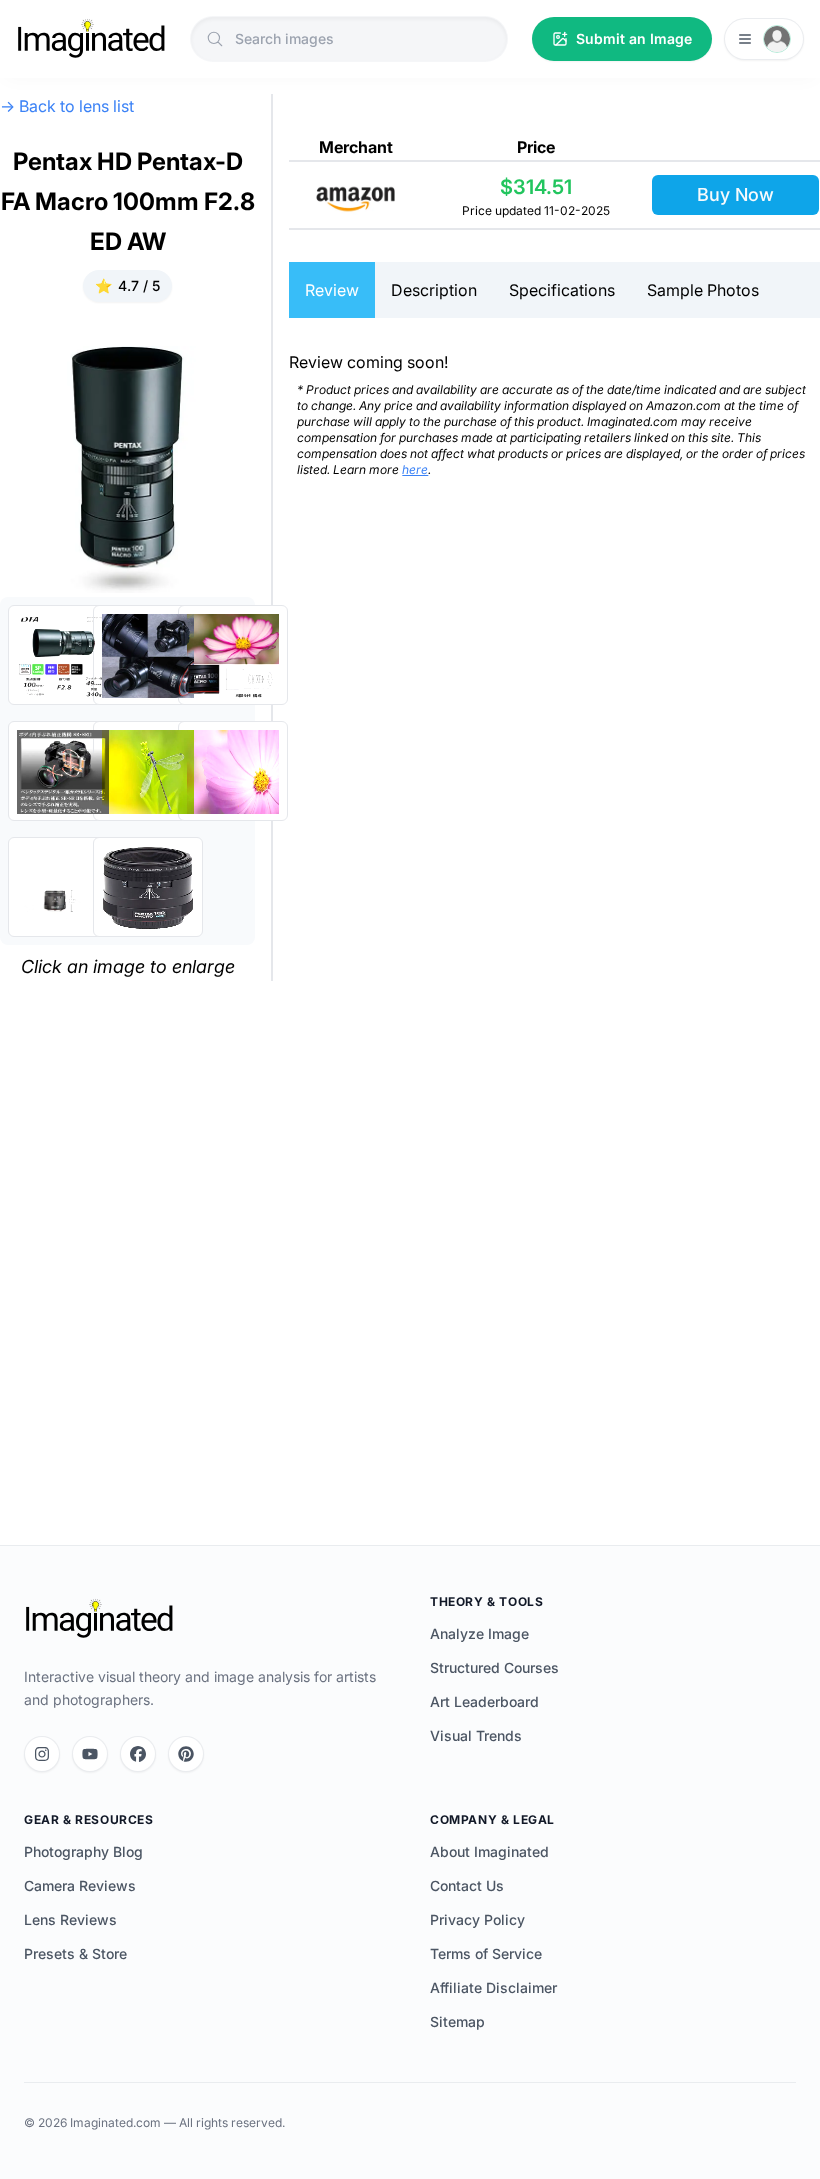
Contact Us (467, 1885)
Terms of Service (486, 1953)
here (415, 469)
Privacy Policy (477, 1919)
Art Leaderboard (484, 1701)
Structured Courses (494, 1667)
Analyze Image (479, 1633)
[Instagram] (42, 1754)
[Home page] (91, 39)
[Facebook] (138, 1754)
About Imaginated (489, 1851)
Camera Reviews (80, 1885)
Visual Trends (476, 1735)
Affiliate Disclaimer (493, 1987)
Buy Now (735, 194)
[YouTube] (90, 1754)
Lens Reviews (70, 1919)
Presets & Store (75, 1953)
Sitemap (457, 2021)
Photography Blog (83, 1851)
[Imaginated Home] (99, 1619)
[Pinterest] (186, 1754)
